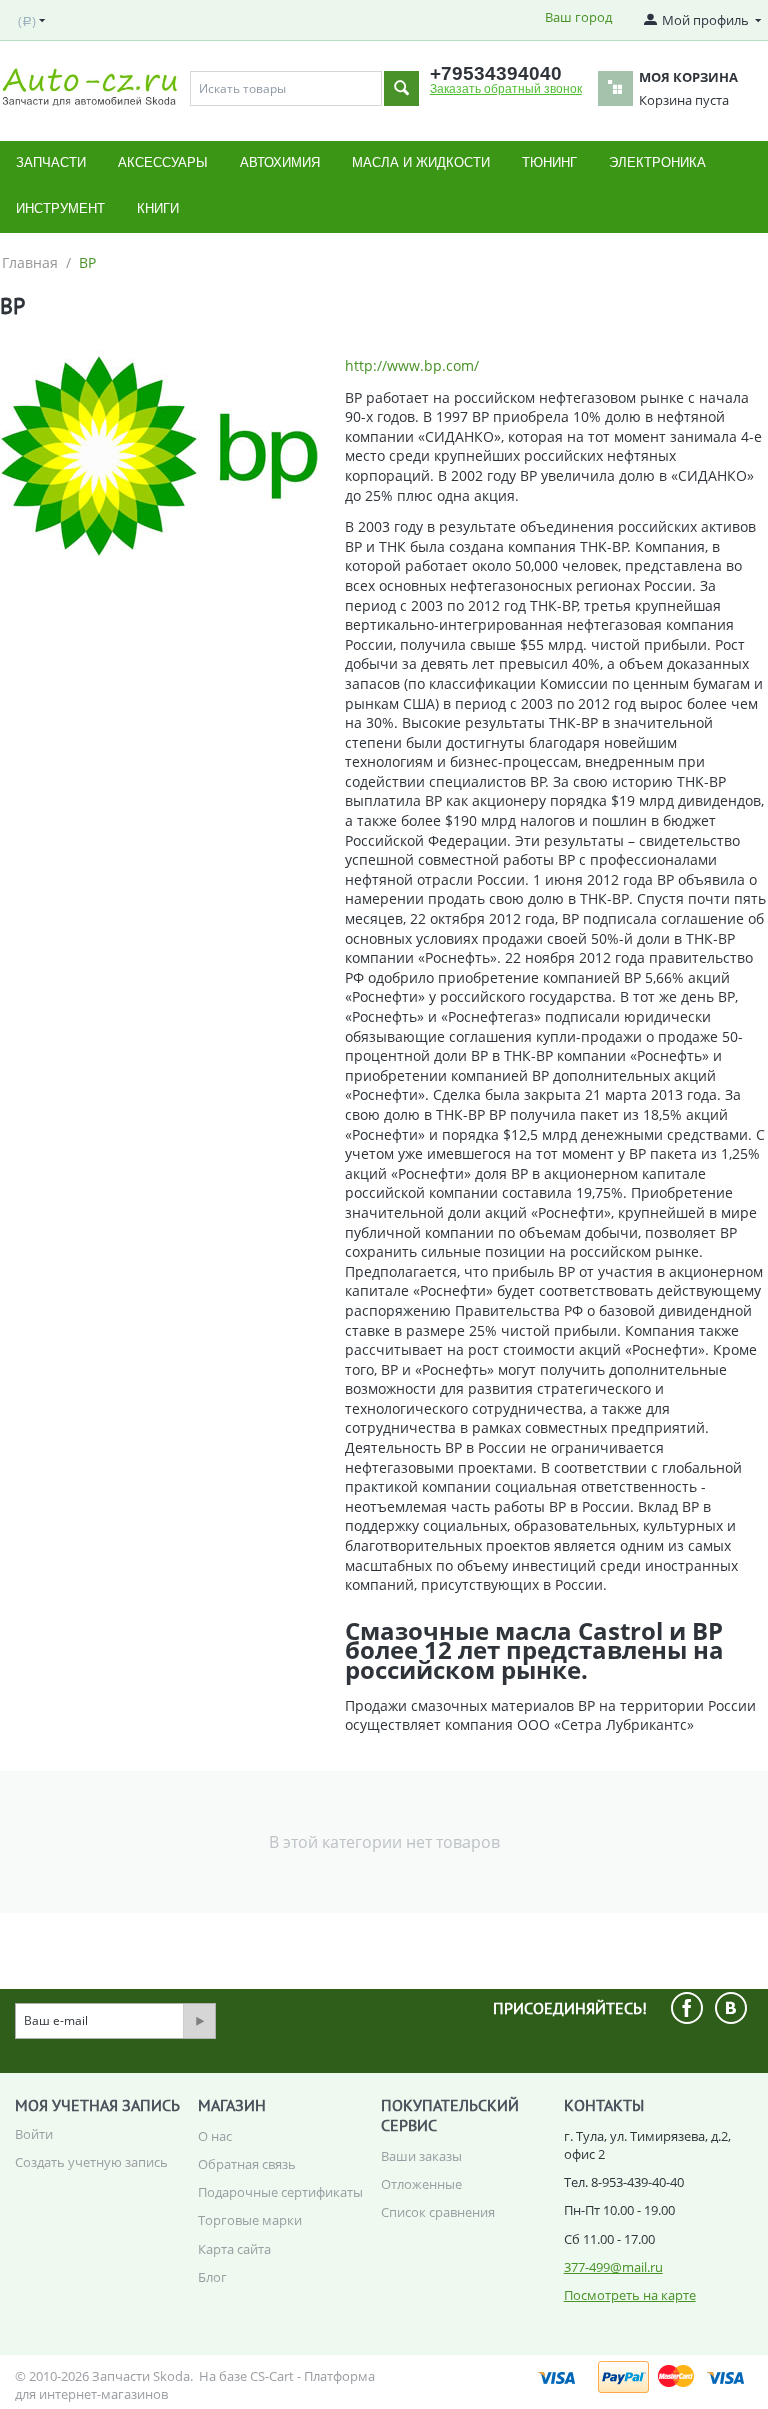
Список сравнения (438, 2212)
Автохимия (280, 162)
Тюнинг (549, 162)
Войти (34, 2134)
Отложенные (421, 2184)
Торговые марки (250, 2220)
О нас (215, 2136)
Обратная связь (247, 2164)
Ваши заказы (421, 2156)
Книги (158, 208)
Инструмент (60, 208)
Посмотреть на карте (630, 2295)
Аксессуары (163, 162)
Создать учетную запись (91, 2162)
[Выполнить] (199, 2021)
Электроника (657, 162)
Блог (212, 2277)
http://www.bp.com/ (412, 365)
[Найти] (401, 88)
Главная (30, 262)
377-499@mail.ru (613, 2267)
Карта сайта (234, 2249)
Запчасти (51, 162)
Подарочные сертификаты (280, 2192)
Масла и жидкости (421, 162)
